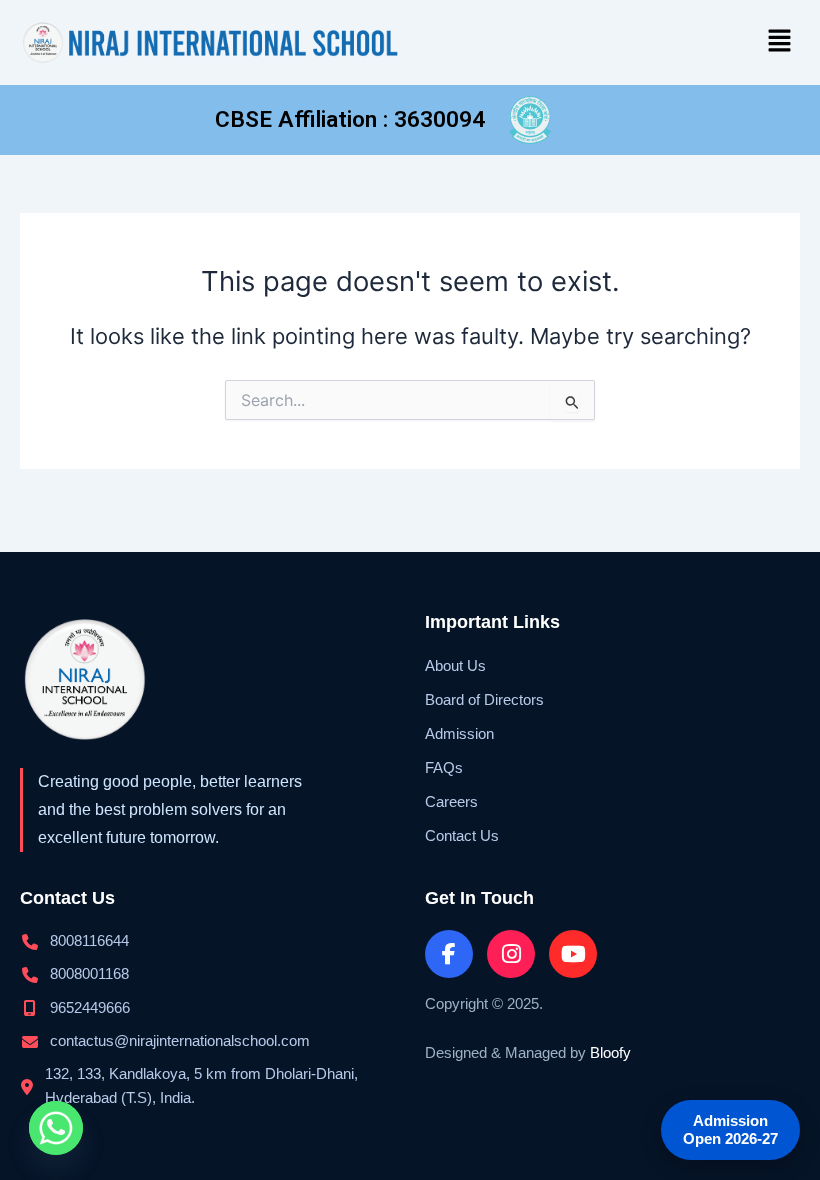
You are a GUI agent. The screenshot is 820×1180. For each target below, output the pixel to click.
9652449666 (90, 1008)
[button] (780, 41)
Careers (451, 802)
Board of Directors (484, 700)
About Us (455, 666)
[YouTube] (573, 954)
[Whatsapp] (56, 1128)
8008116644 (89, 941)
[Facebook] (449, 954)
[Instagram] (511, 954)
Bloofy (610, 1053)
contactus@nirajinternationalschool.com (180, 1041)
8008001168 (89, 974)
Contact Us (462, 836)
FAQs (444, 768)
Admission (459, 734)
